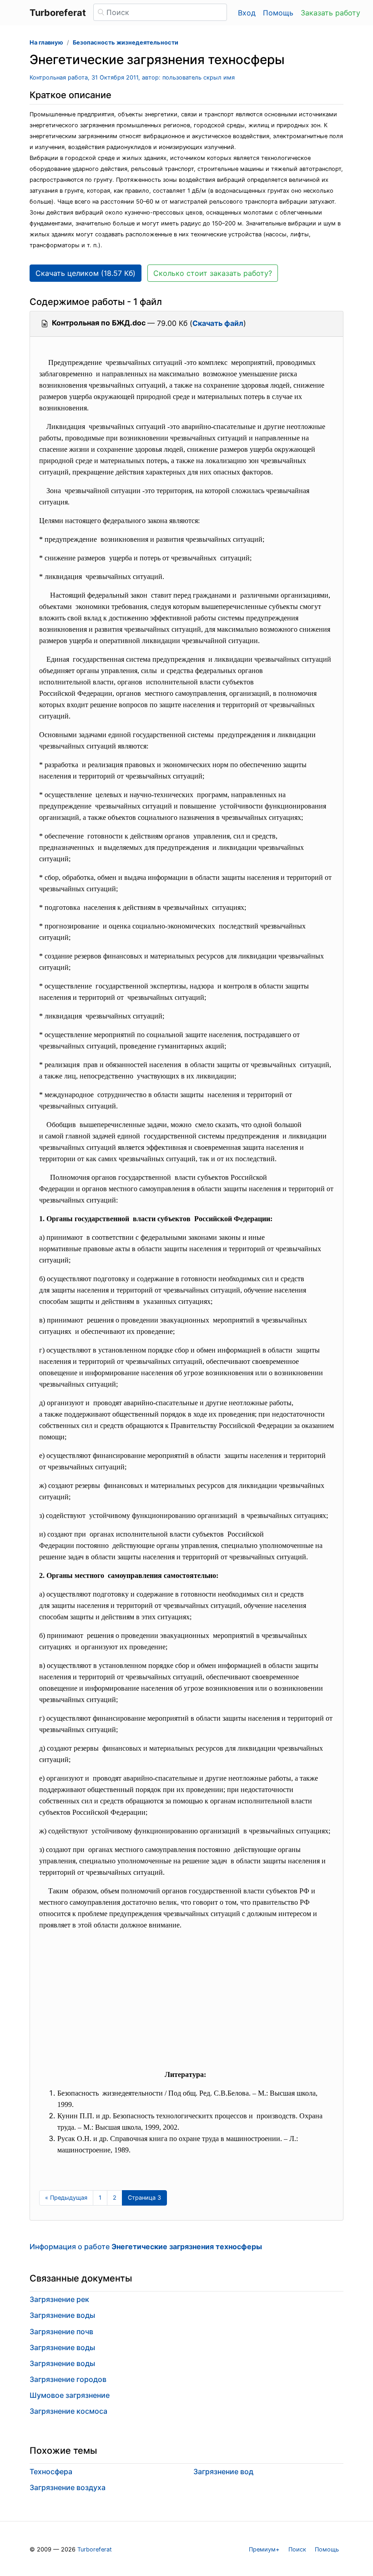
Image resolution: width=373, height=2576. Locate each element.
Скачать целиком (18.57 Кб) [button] (86, 273)
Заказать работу (330, 13)
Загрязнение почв (61, 2331)
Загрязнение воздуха (68, 2487)
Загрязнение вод (223, 2471)
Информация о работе (146, 2247)
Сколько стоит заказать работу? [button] (213, 273)
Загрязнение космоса (68, 2411)
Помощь (278, 13)
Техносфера (51, 2471)
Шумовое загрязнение (70, 2395)
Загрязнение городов (68, 2379)
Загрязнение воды (62, 2315)
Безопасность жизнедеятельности (126, 42)
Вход (247, 13)
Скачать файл (218, 323)
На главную (46, 42)
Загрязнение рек (59, 2299)
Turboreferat (95, 2549)
